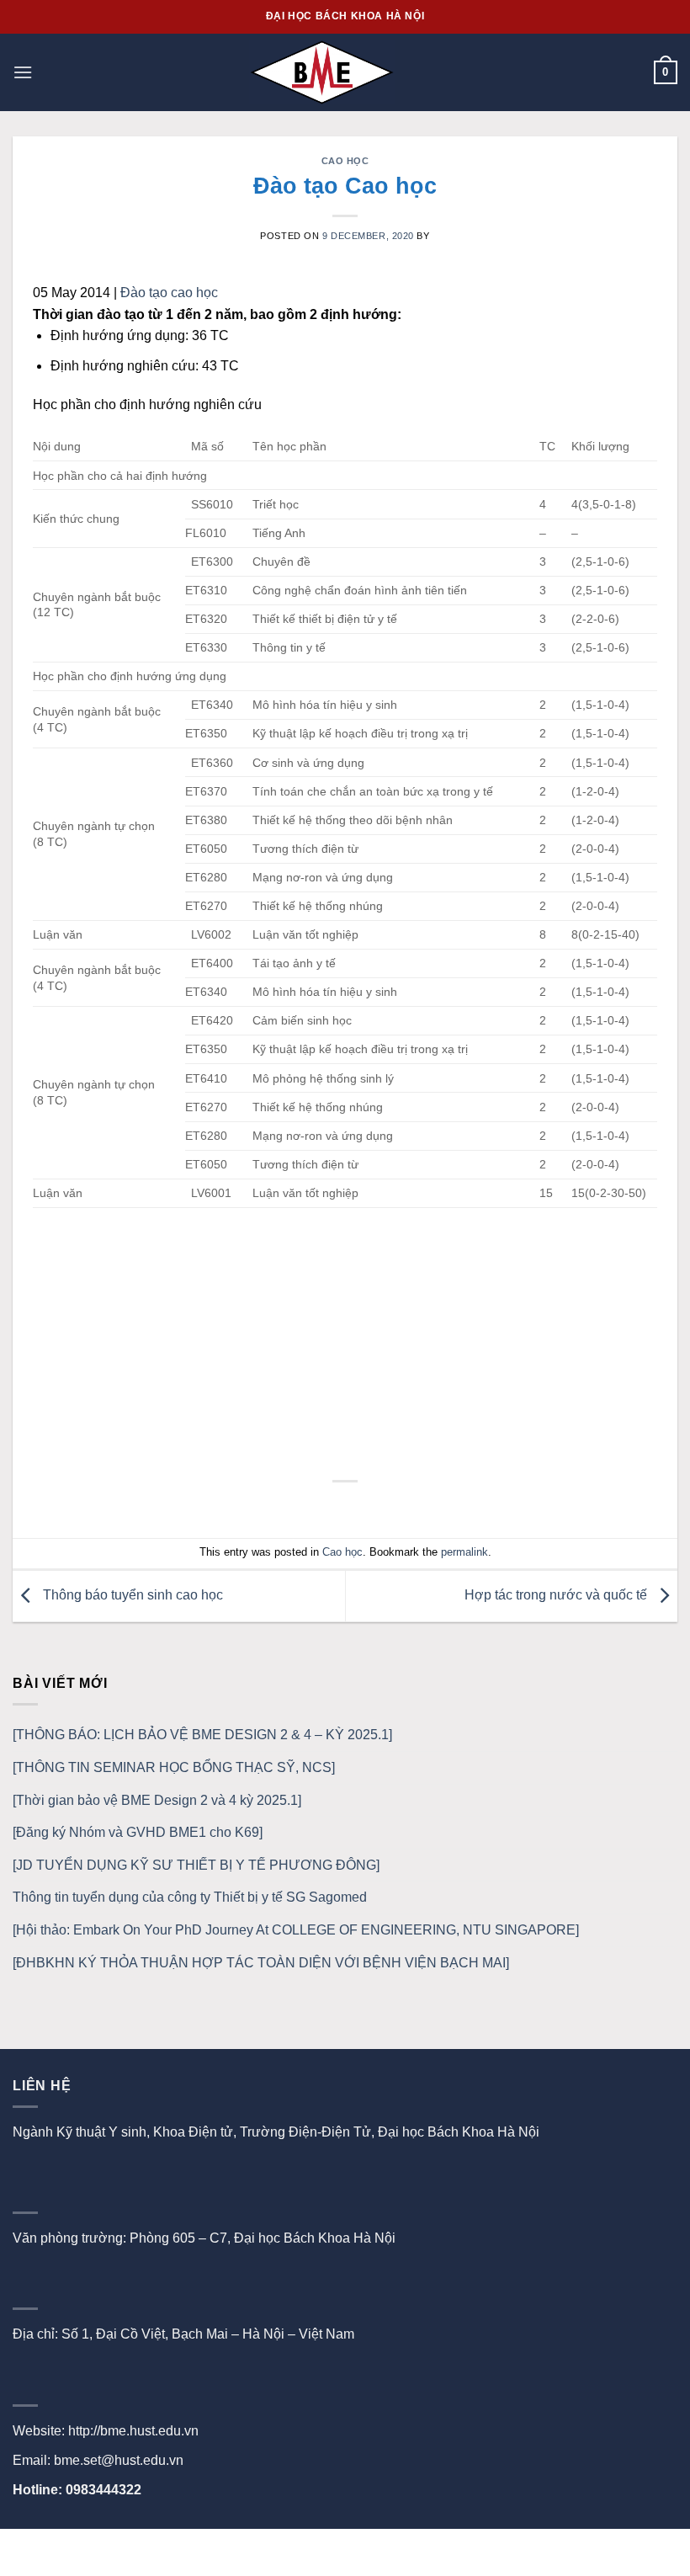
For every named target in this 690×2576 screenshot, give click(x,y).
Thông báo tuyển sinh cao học (131, 1595)
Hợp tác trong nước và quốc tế (557, 1595)
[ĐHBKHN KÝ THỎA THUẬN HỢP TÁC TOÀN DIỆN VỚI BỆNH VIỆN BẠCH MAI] (261, 1963)
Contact (369, 2547)
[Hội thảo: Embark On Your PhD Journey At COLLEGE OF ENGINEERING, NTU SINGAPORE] (296, 1930)
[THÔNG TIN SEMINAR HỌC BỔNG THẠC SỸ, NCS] (174, 1767)
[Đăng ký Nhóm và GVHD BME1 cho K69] (138, 1832)
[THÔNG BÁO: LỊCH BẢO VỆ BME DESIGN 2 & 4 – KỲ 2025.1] (202, 1735)
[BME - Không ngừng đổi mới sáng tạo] (322, 72)
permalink (464, 1552)
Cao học (345, 161)
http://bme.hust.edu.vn (133, 2431)
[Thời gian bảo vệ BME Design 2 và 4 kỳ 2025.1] (157, 1800)
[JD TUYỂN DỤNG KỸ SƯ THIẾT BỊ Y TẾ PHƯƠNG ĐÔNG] (196, 1865)
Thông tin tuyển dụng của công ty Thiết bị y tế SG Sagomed (190, 1897)
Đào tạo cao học (169, 293)
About (314, 2547)
